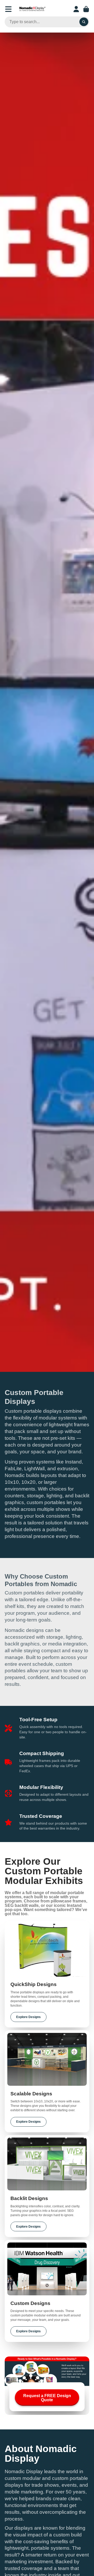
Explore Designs (28, 2017)
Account (76, 9)
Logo (32, 9)
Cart (86, 9)
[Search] (84, 22)
